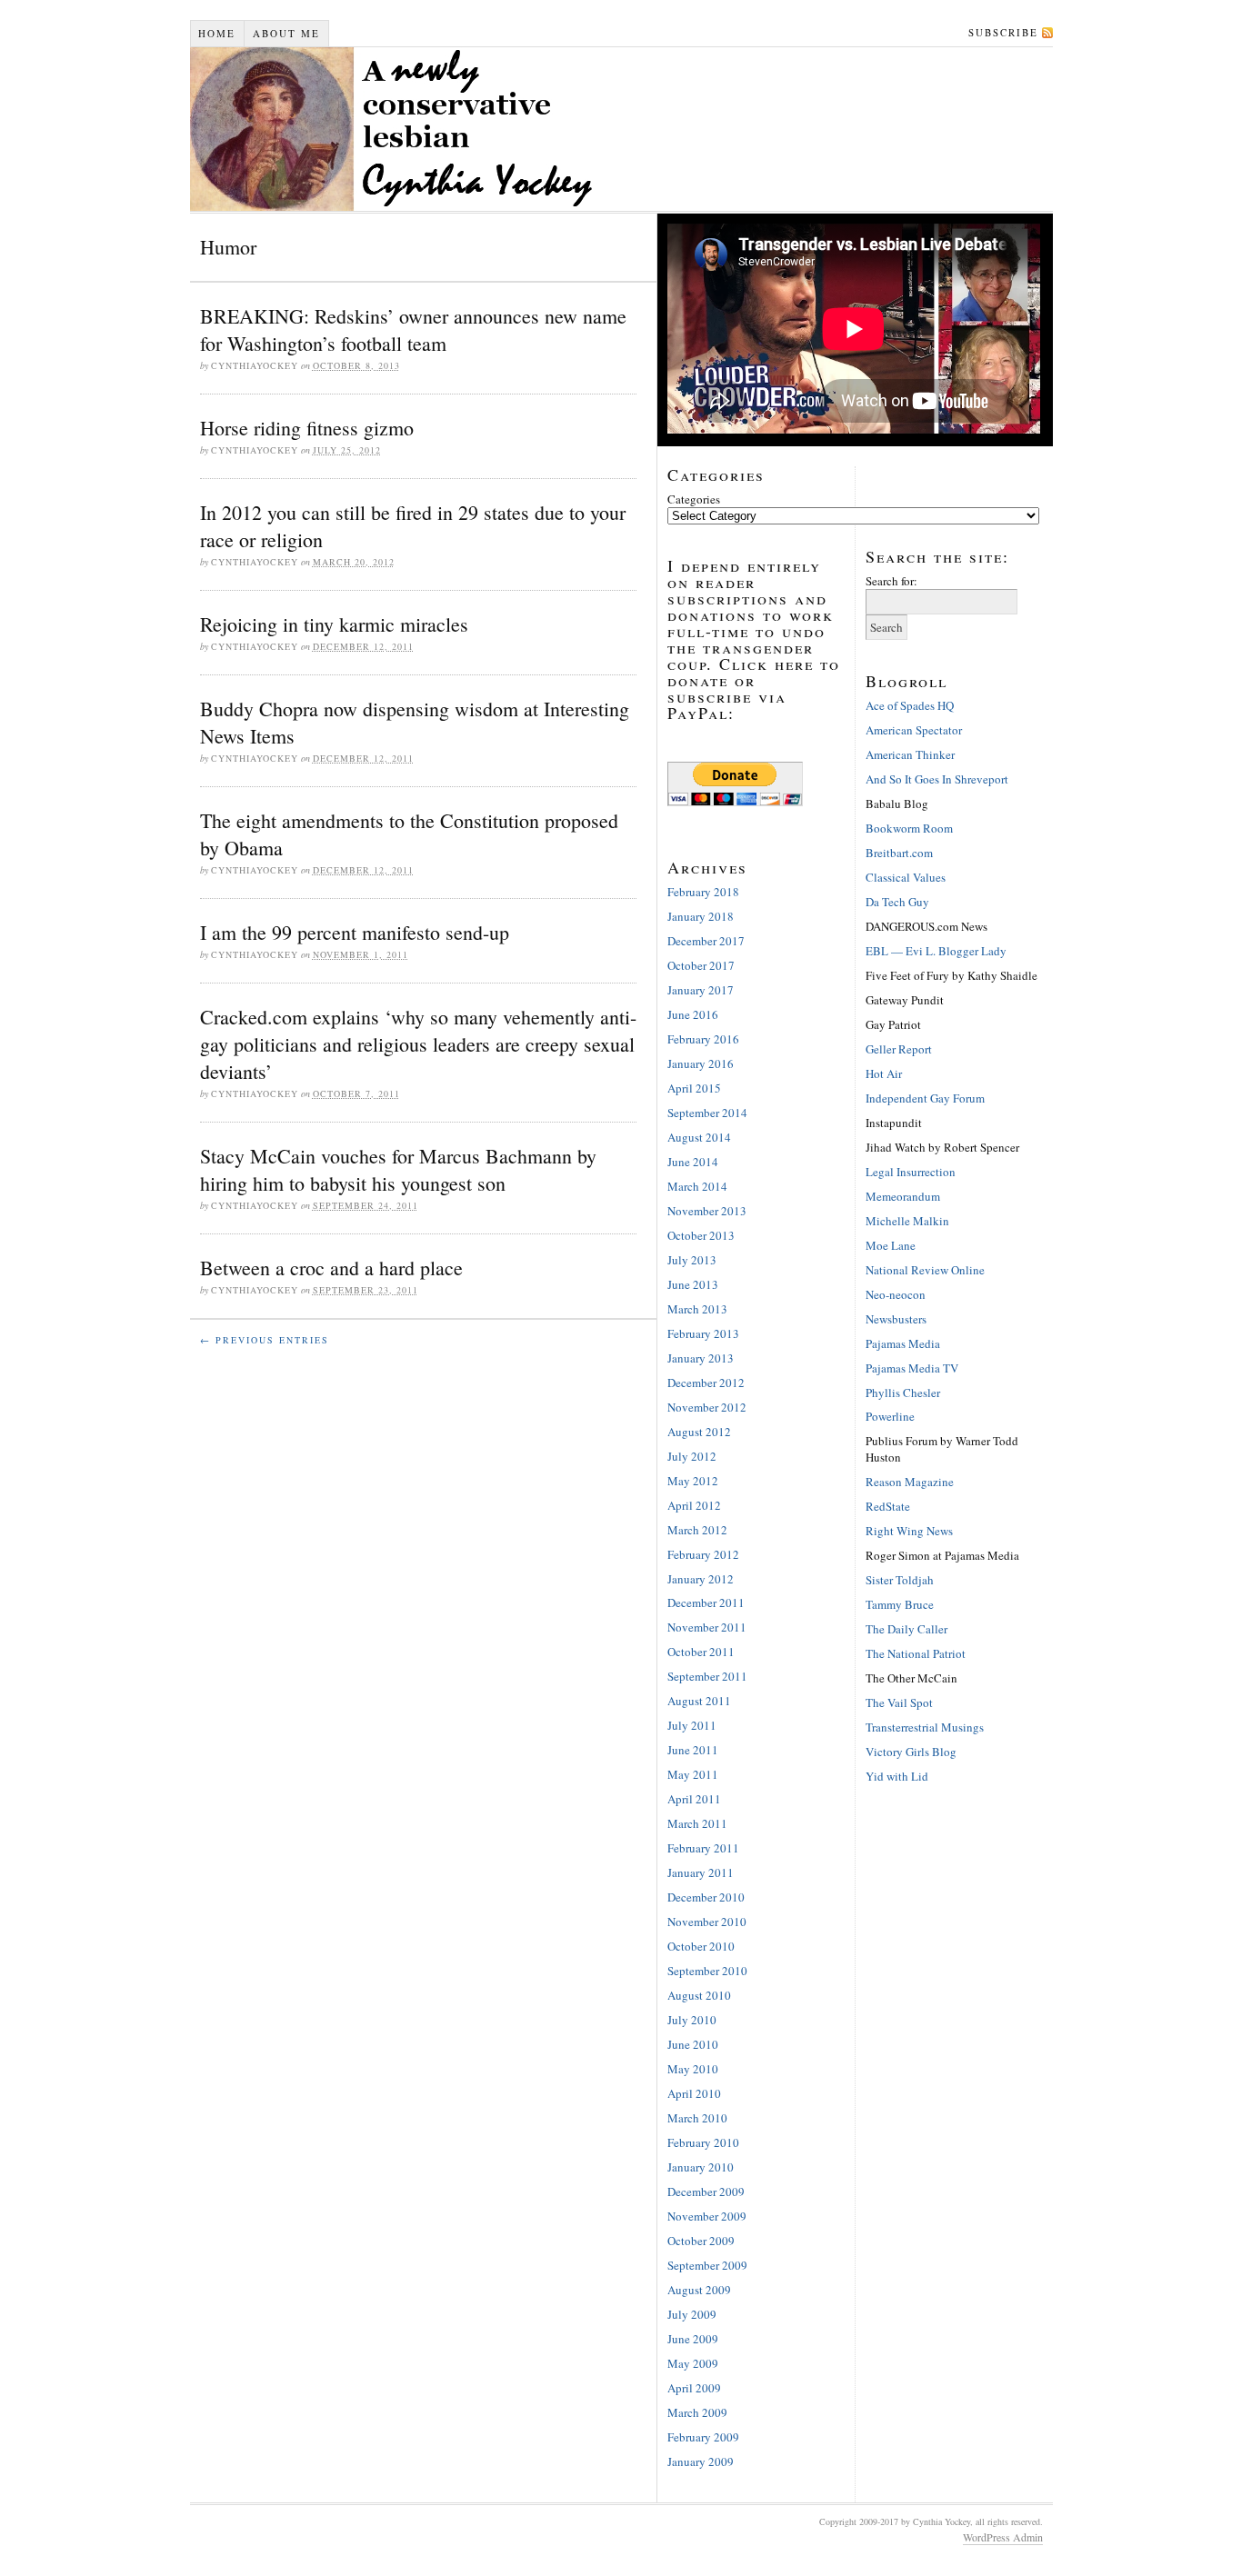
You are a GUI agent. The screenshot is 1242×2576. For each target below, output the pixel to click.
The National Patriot (916, 1653)
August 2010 (699, 1995)
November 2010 (707, 1922)
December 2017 (706, 941)
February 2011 (703, 1848)
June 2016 (693, 1014)
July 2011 (692, 1725)
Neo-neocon (896, 1294)
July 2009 (692, 2314)
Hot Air (884, 1073)
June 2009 (693, 2339)
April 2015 (694, 1088)
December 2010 (706, 1897)
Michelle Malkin (907, 1221)
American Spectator (914, 730)
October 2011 (701, 1652)
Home (217, 33)
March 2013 (697, 1309)
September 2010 (707, 1971)
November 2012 (707, 1407)
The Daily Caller (906, 1629)
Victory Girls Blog (911, 1752)
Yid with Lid (897, 1776)
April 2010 (694, 2093)
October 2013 (701, 1235)
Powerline (890, 1416)
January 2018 (701, 916)
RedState (888, 1506)
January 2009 (701, 2461)
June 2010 (693, 2044)
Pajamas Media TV (912, 1368)
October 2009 (701, 2241)
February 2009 (703, 2437)
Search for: (891, 581)
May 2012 (693, 1481)
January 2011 (701, 1872)
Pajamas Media (903, 1343)
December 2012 (706, 1383)
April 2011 (694, 1799)
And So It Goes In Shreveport (937, 779)
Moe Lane (891, 1245)
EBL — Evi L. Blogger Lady (936, 951)
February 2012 (703, 1554)
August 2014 (699, 1137)
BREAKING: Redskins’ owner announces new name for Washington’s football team (413, 329)
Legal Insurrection (911, 1172)
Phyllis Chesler (903, 1393)
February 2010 (703, 2142)
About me (286, 33)
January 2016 (701, 1063)
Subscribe (1003, 32)
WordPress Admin (1003, 2537)
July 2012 (692, 1456)
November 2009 (707, 2216)
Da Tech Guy (897, 902)
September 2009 (707, 2265)
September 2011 (707, 1676)
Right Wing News (909, 1531)
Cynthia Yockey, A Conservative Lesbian (531, 129)
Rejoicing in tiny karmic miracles (334, 624)
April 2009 (694, 2388)
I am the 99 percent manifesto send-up (355, 932)
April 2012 (694, 1505)
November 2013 (707, 1211)
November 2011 (707, 1627)
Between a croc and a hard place (331, 1268)
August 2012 (699, 1432)
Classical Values (906, 877)
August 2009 (699, 2290)
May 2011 (693, 1774)
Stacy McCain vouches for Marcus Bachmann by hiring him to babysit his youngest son (398, 1169)
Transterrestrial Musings (925, 1727)
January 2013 (701, 1358)
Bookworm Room (909, 828)
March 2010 (697, 2118)
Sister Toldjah (900, 1580)
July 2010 (692, 2020)
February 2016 (703, 1039)
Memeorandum (903, 1196)
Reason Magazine (910, 1482)
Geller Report (899, 1049)
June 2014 (693, 1162)
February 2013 (703, 1333)
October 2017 (701, 965)
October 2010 (701, 1946)
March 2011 (697, 1823)
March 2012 (697, 1530)
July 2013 (692, 1260)
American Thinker (910, 754)
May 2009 (693, 2363)
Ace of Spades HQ (910, 705)
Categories (694, 499)
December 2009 (706, 2192)
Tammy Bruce (900, 1604)
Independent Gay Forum (925, 1098)
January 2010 (701, 2167)
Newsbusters (896, 1319)
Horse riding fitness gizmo (307, 428)
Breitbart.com (899, 853)
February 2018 (703, 892)
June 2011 (693, 1750)
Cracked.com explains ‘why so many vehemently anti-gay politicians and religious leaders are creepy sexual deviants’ (418, 1044)
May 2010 (693, 2069)
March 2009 (697, 2412)
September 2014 (707, 1113)
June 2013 (693, 1284)
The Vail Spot (899, 1702)
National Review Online (925, 1270)
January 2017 (701, 990)
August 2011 (699, 1701)
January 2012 (701, 1579)
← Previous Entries (265, 1340)
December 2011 (706, 1603)
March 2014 (697, 1186)
